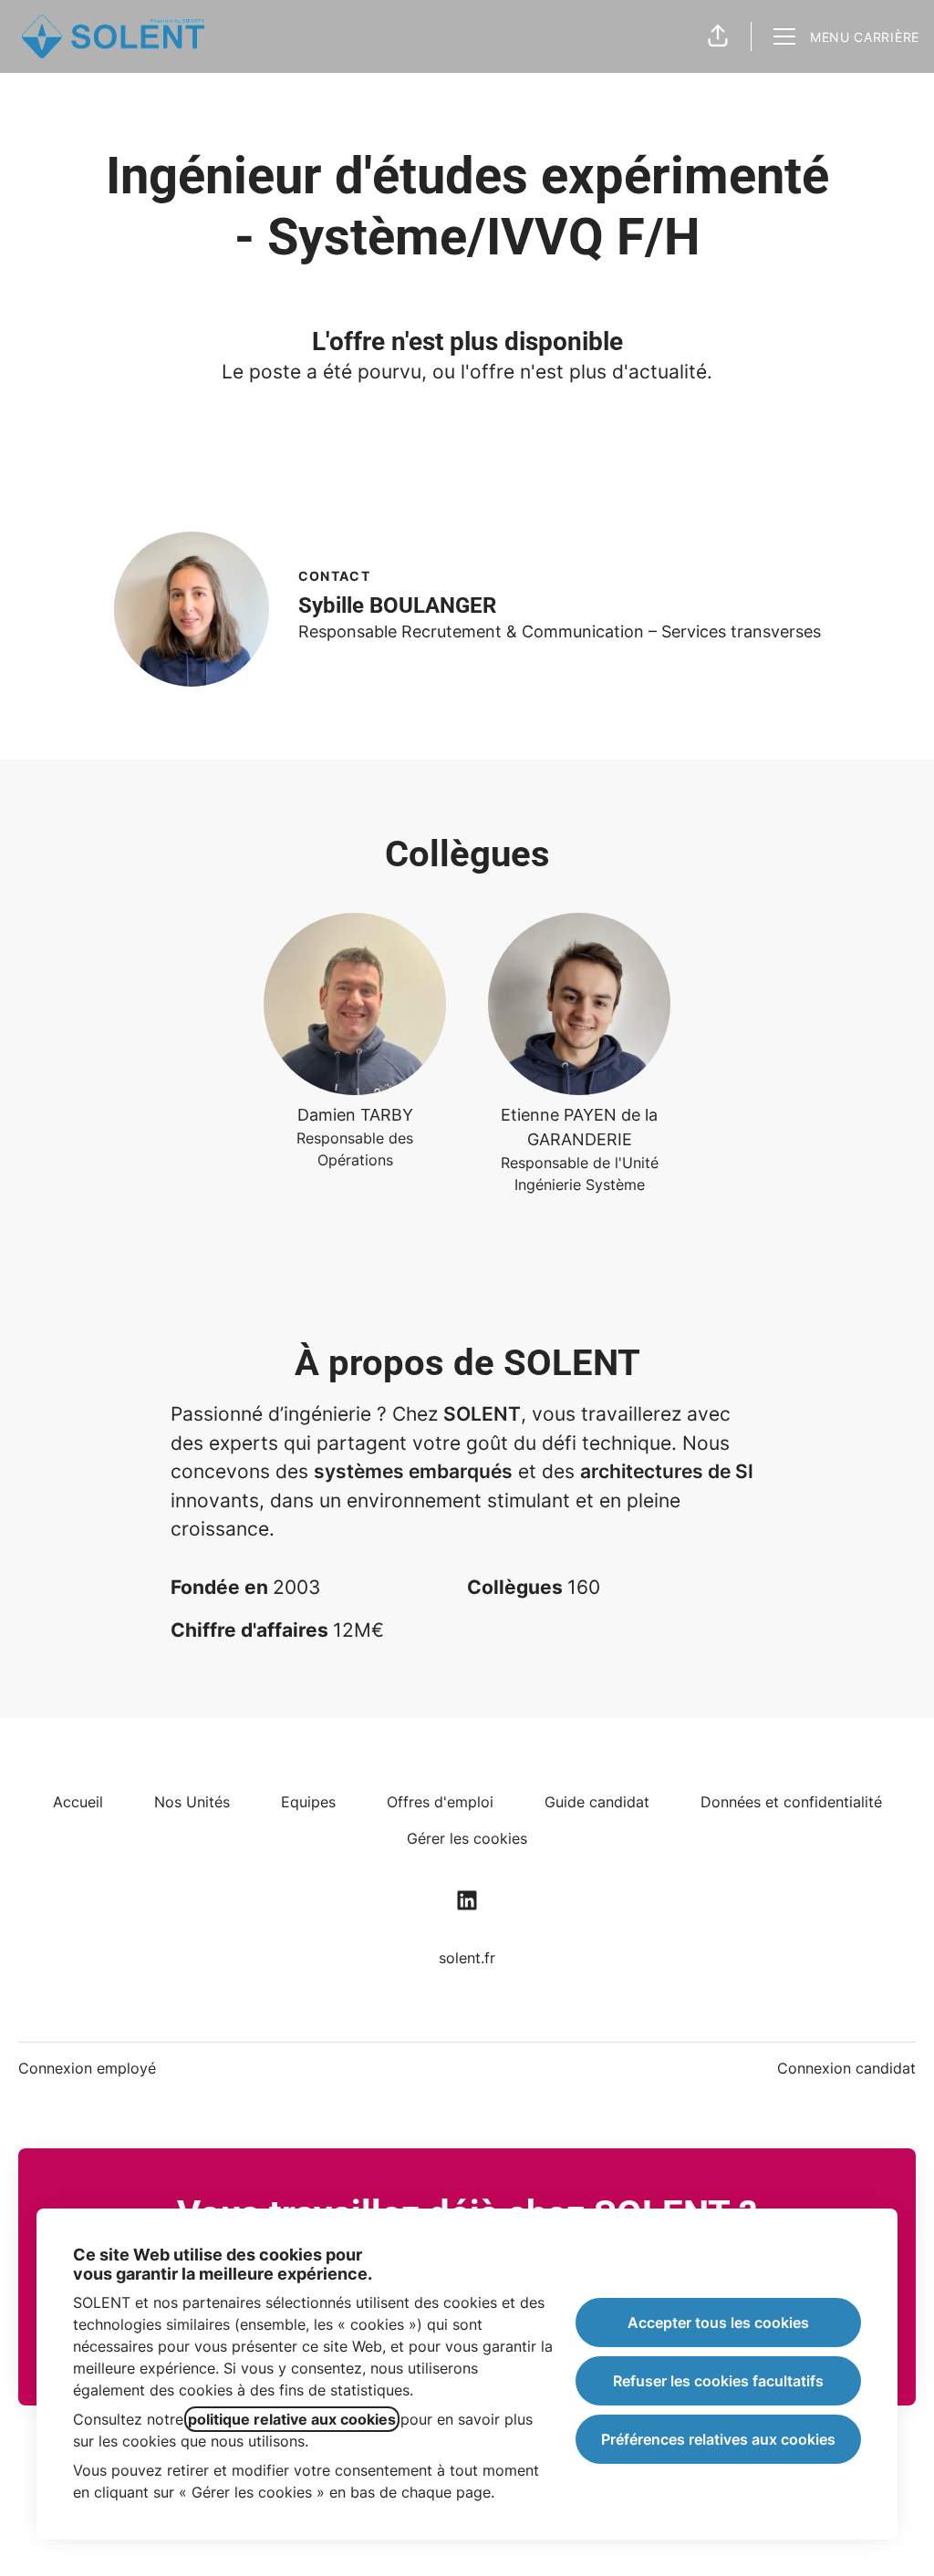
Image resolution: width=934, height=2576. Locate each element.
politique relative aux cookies (292, 2419)
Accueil (78, 1802)
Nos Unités (192, 1802)
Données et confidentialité (791, 1802)
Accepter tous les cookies (718, 2323)
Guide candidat (597, 1802)
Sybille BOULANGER (397, 605)
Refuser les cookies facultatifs (718, 2381)
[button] (718, 36)
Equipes (308, 1802)
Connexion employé (87, 2068)
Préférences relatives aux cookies (718, 2439)
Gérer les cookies (467, 1838)
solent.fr (467, 1958)
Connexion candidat (846, 2068)
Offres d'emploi (440, 1802)
